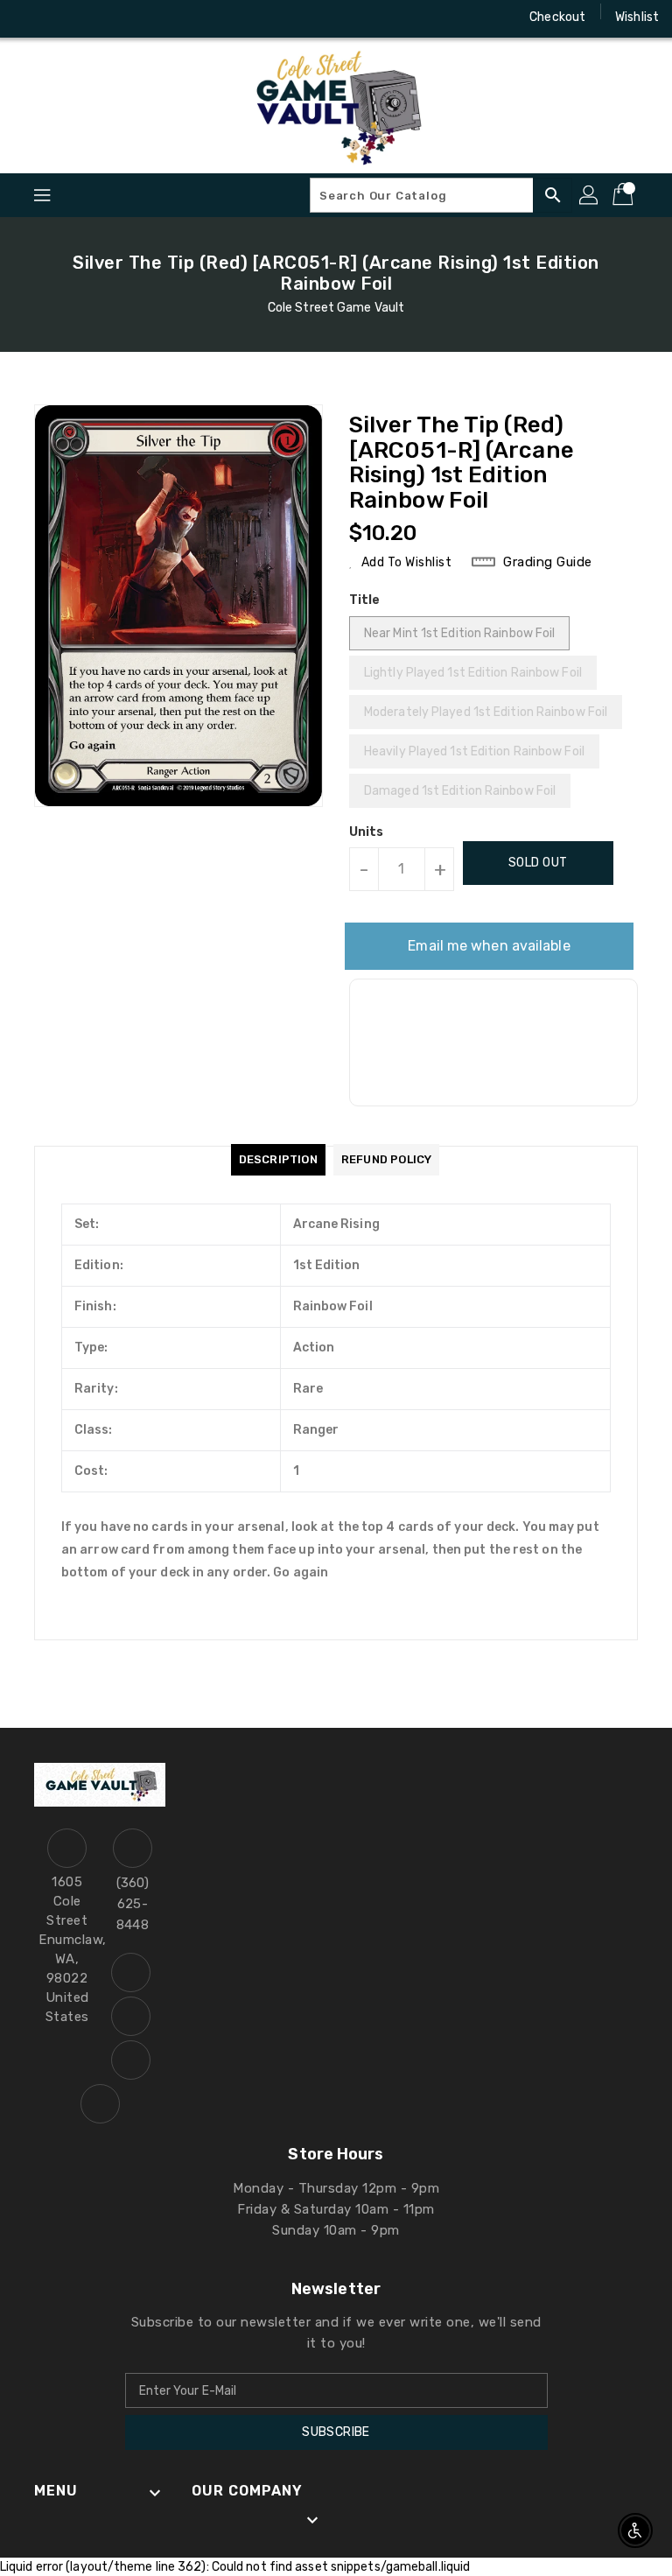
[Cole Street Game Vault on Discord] (94, 18)
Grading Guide (548, 562)
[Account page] (590, 195)
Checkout (557, 17)
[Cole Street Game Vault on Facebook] (28, 18)
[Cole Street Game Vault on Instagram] (61, 18)
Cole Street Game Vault (336, 308)
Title (365, 600)
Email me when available (489, 946)
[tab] (278, 1160)
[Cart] (625, 195)
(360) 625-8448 (133, 1904)
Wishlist (637, 17)
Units (367, 832)
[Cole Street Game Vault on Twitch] (128, 18)
